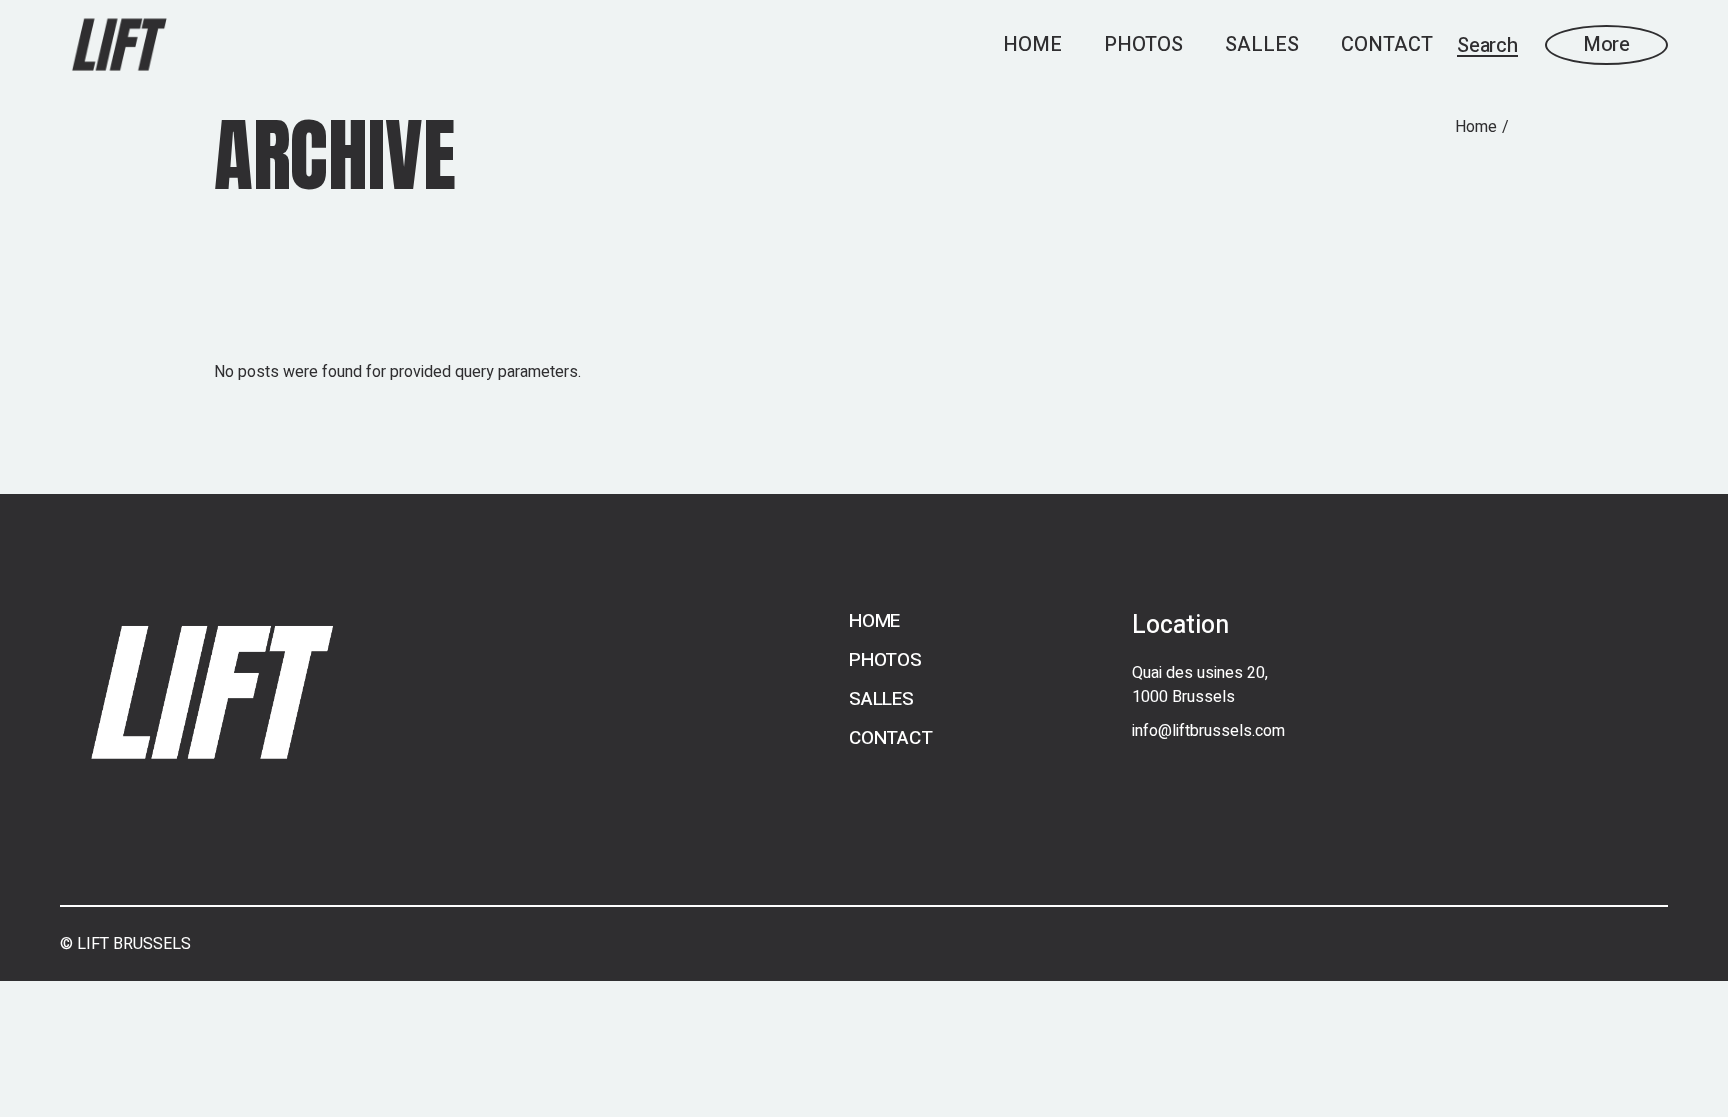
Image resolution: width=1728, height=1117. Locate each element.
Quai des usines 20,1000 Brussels (1200, 685)
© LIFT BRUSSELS (125, 944)
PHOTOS (885, 660)
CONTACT (891, 738)
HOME (874, 621)
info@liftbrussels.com (1208, 731)
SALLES (881, 699)
